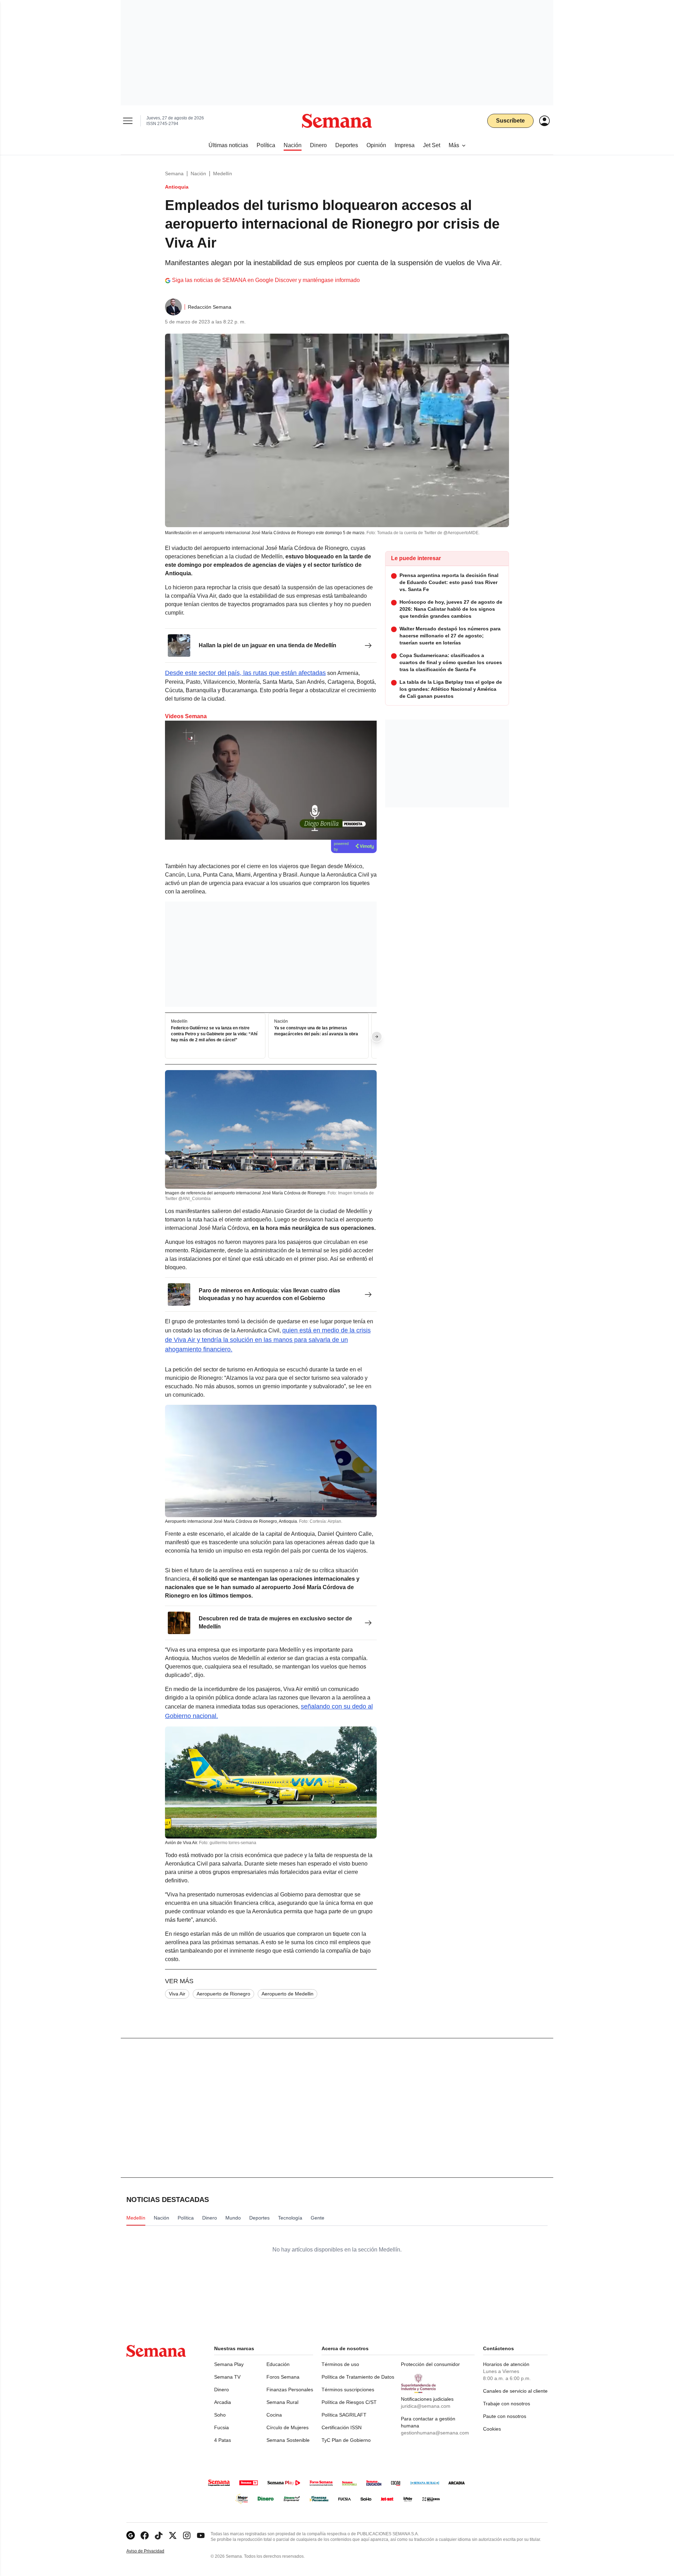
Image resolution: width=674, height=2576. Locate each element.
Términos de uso (340, 2364)
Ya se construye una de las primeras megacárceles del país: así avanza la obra (316, 1031)
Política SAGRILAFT (344, 2415)
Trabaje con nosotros (507, 2404)
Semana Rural (282, 2402)
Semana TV (227, 2377)
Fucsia (222, 2427)
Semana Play (229, 2364)
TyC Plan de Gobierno (346, 2440)
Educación (278, 2364)
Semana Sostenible (288, 2440)
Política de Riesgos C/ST (349, 2402)
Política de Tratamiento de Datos (358, 2377)
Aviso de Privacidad (153, 2551)
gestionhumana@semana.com (435, 2433)
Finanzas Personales (290, 2390)
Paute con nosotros (505, 2416)
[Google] (131, 2535)
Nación (198, 173)
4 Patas (223, 2440)
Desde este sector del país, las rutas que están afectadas (245, 673)
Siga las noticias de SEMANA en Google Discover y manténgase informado (266, 280)
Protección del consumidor (430, 2364)
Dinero (222, 2390)
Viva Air (177, 1994)
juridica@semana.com (426, 2406)
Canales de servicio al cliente (515, 2391)
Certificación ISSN (342, 2427)
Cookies (492, 2429)
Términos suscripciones (348, 2390)
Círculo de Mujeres (288, 2427)
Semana (174, 173)
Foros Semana (283, 2377)
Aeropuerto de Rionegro (223, 1994)
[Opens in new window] (145, 2535)
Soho (220, 2415)
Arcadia (223, 2402)
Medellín (223, 173)
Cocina (274, 2415)
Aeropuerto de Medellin (288, 1994)
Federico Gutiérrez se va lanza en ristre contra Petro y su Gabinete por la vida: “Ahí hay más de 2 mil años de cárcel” (214, 1034)
